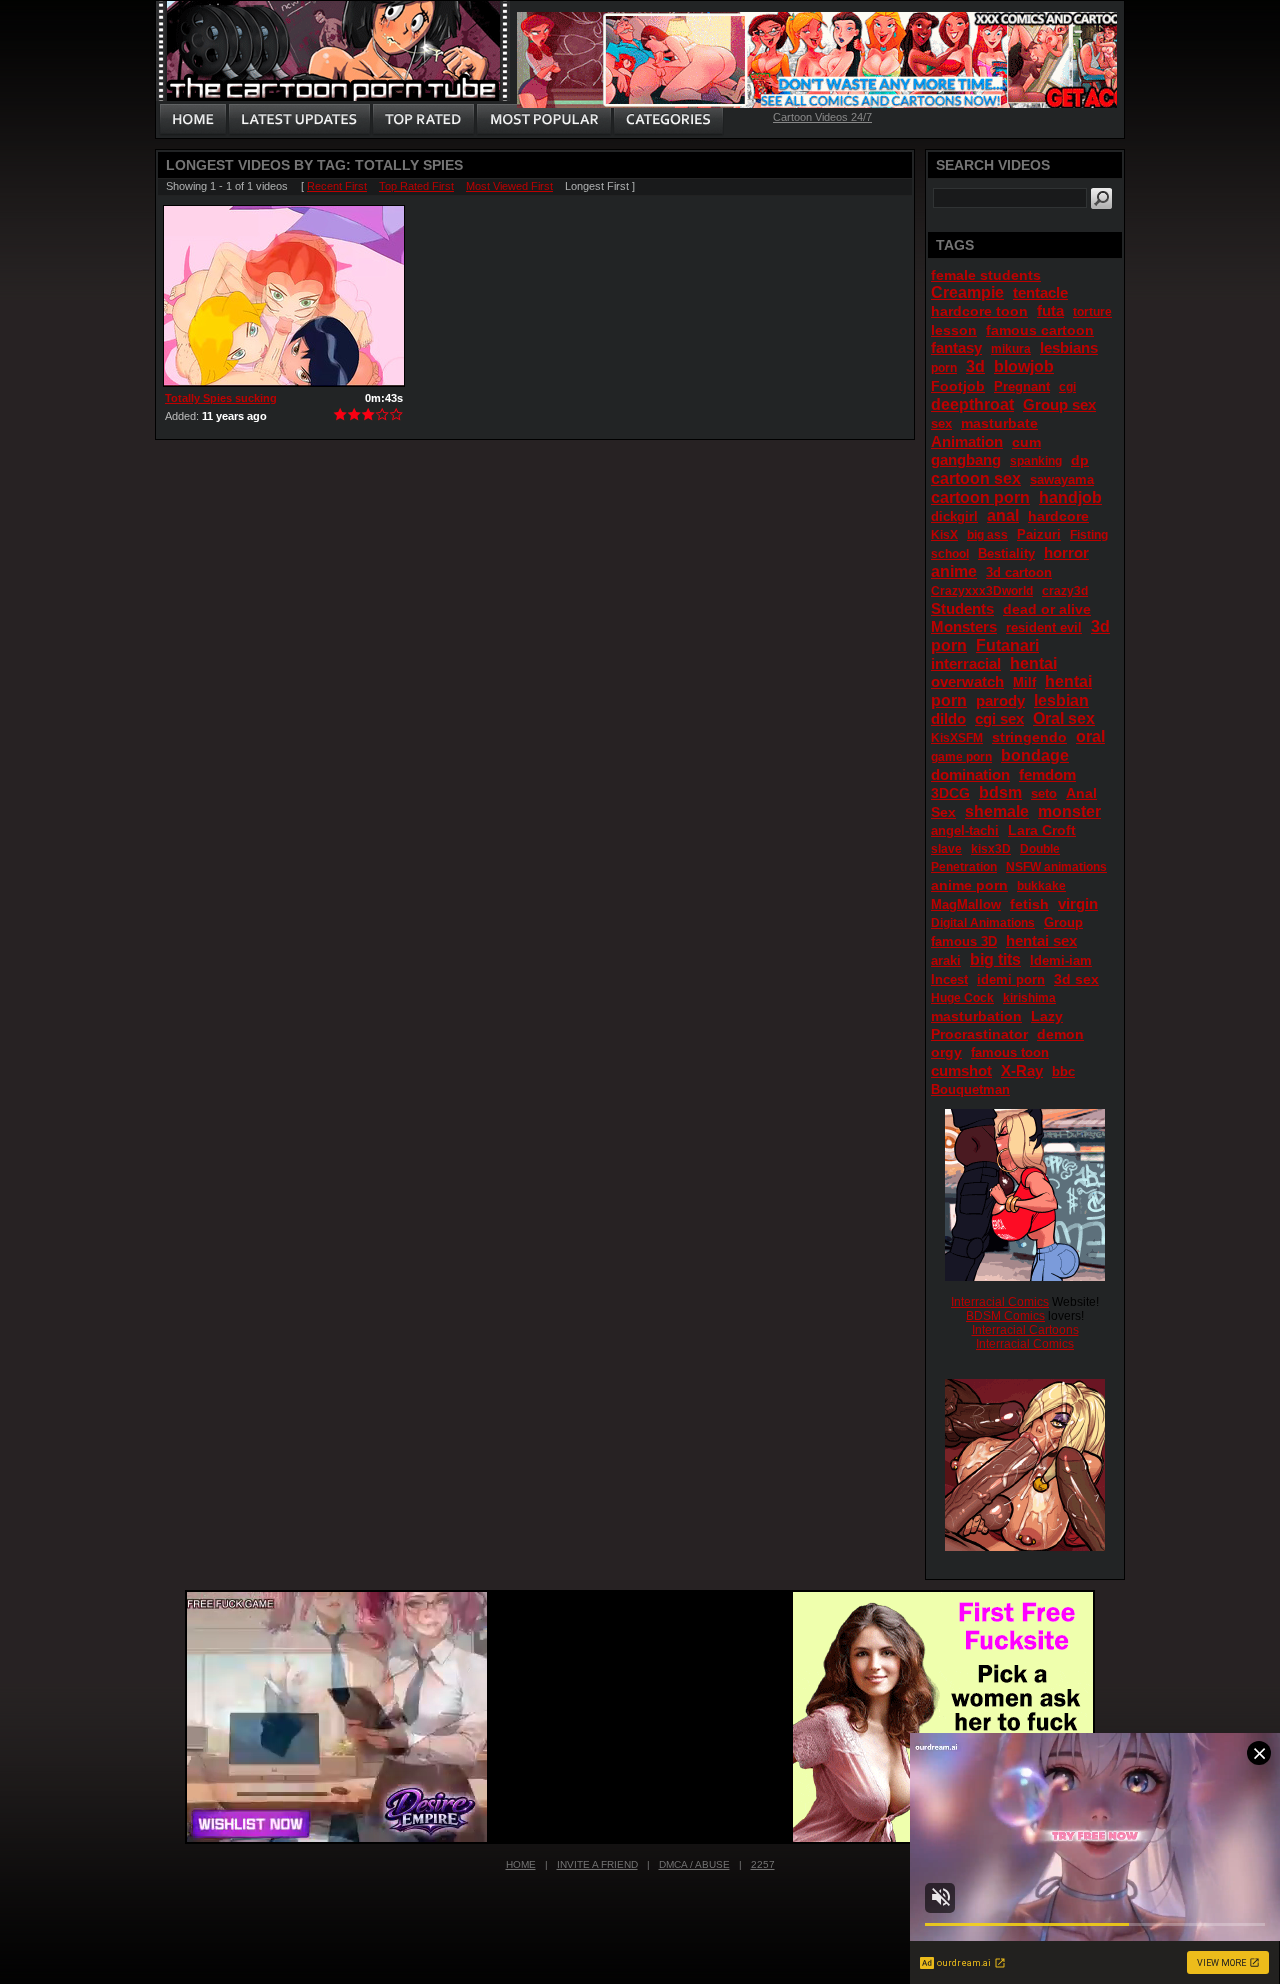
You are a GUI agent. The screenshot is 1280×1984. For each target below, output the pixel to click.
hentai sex (1041, 940)
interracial (966, 663)
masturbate (999, 423)
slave (946, 849)
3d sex (1076, 979)
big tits (995, 959)
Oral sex (1064, 718)
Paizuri (1039, 534)
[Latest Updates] (299, 120)
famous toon (1010, 1052)
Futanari (1007, 645)
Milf (1024, 682)
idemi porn (1011, 979)
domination (970, 774)
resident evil (1044, 627)
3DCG (950, 793)
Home (521, 1864)
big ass (987, 535)
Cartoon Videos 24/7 (822, 117)
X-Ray (1022, 1070)
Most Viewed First (509, 186)
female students (986, 275)
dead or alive (1047, 609)
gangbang (966, 459)
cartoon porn (980, 497)
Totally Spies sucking (221, 398)
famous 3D (964, 941)
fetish (1029, 904)
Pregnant (1022, 386)
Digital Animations (983, 923)
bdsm (1000, 792)
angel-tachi (965, 830)
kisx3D (991, 849)
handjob (1070, 497)
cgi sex (999, 718)
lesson (954, 330)
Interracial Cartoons (1025, 1330)
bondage (1035, 755)
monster (1069, 811)
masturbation (976, 1016)
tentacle (1040, 292)
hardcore (1058, 516)
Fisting (1089, 535)
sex (941, 423)
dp (1080, 460)
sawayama (1062, 479)
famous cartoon (1040, 330)
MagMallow (966, 904)
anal (1003, 515)
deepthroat (972, 404)
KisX (944, 535)
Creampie (967, 292)
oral (1090, 736)
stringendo (1029, 737)
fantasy (956, 347)
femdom (1047, 774)
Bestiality (1006, 553)
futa (1050, 310)
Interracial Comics (1000, 1302)
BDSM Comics (1005, 1316)
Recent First (337, 186)
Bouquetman (970, 1089)
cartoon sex (976, 478)
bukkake (1041, 886)
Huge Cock (962, 998)
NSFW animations (1056, 867)
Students (962, 608)
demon (1060, 1034)
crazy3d (1065, 591)
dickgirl (954, 516)
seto (1044, 793)
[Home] (193, 120)
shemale (997, 811)
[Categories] (668, 120)
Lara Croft (1042, 830)
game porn (961, 757)
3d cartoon (1019, 572)
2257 (763, 1864)
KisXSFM (957, 738)
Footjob (958, 386)
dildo (948, 718)
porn (944, 368)
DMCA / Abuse (694, 1864)
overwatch (967, 681)
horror (1066, 552)
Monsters (964, 626)
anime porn (969, 885)
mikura (1011, 349)
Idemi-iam (1061, 960)
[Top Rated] (423, 120)
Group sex (1059, 404)
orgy (946, 1052)
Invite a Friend (597, 1864)
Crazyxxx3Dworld (982, 591)
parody (1000, 700)
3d (975, 366)
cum (1026, 442)
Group (1063, 922)
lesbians (1069, 347)
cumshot (961, 1070)
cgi (1067, 387)
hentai (1033, 663)
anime (954, 571)
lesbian (1061, 700)
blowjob (1024, 366)
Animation (967, 441)
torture (1092, 312)
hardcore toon (979, 311)
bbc (1063, 1071)
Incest (949, 979)
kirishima (1029, 998)
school (950, 554)
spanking (1036, 461)
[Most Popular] (543, 120)
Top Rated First (416, 186)
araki (946, 960)
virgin (1078, 903)
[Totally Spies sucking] (284, 296)
